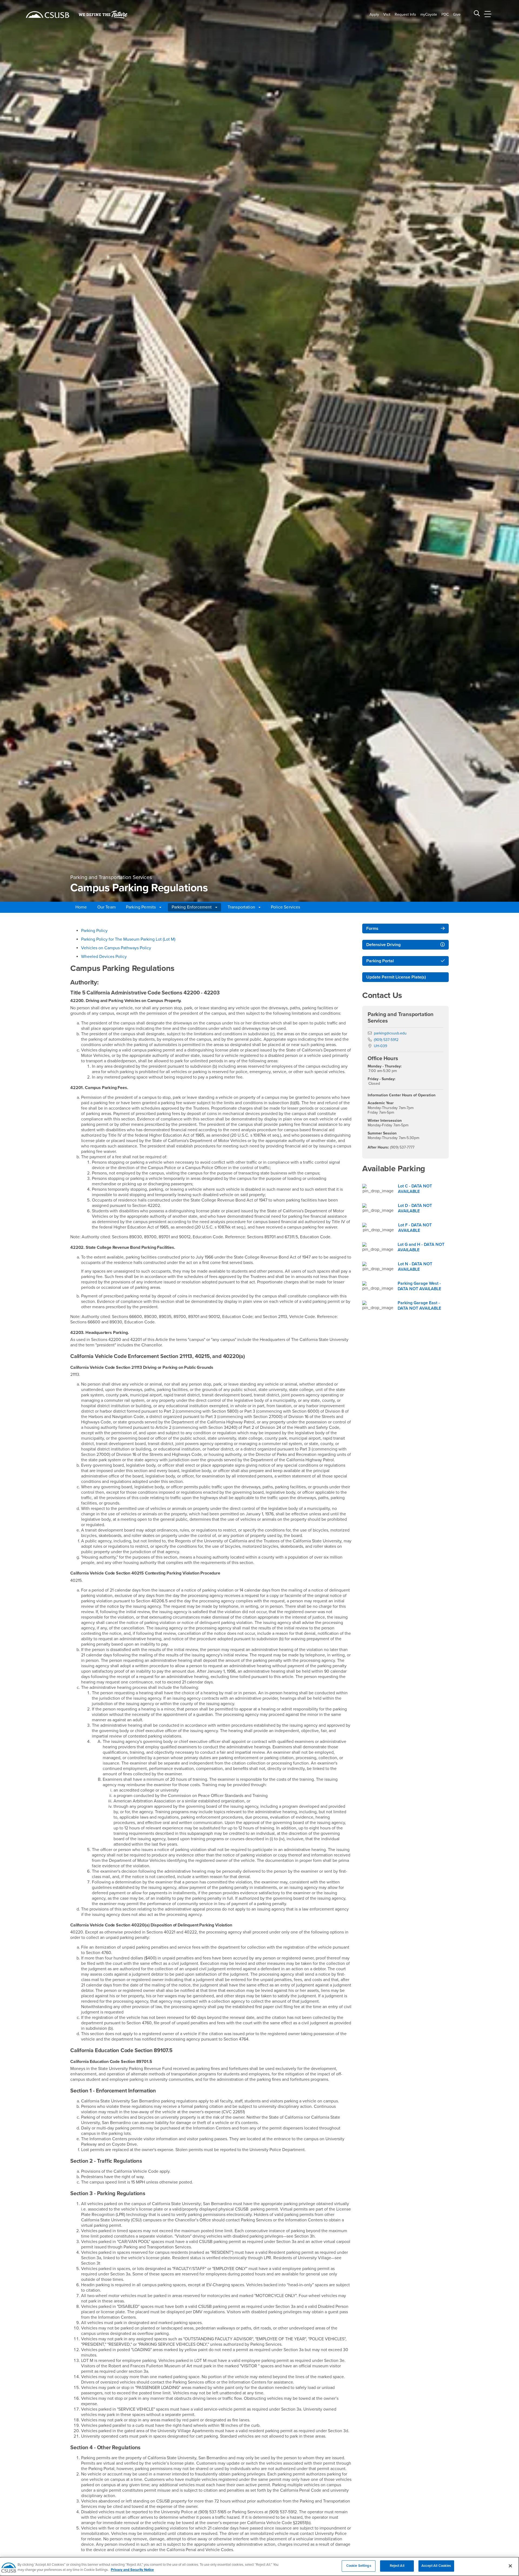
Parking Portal (380, 961)
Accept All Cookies (436, 2566)
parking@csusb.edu (390, 1033)
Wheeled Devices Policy (104, 957)
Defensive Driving (383, 945)
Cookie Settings (359, 2566)
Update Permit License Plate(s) (396, 977)
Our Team (107, 907)
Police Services (285, 907)
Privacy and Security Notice (132, 2570)
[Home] (48, 15)
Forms (372, 928)
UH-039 (380, 1046)
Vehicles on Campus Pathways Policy (116, 948)
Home (81, 907)
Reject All (397, 2566)
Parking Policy (94, 931)
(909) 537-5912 (386, 1040)
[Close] (510, 2566)
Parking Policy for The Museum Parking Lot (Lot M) (128, 939)
